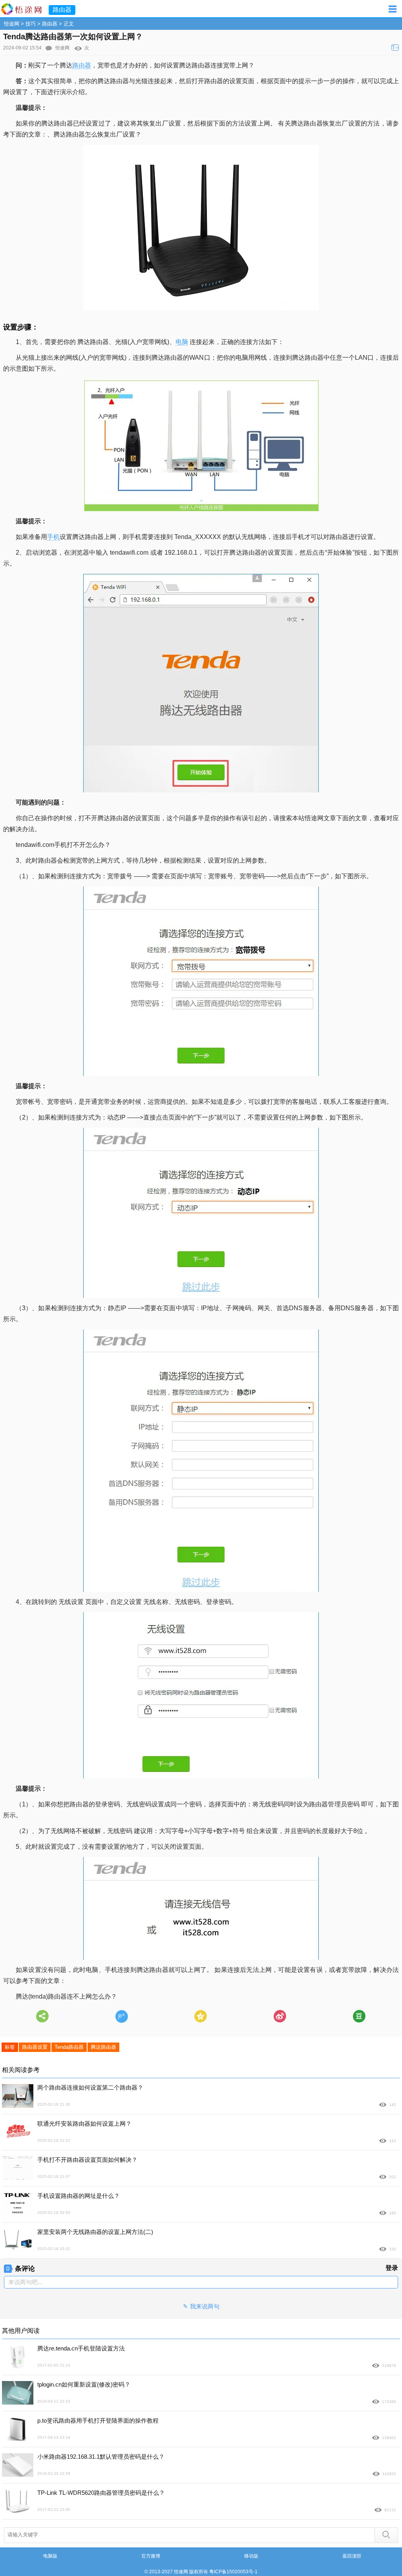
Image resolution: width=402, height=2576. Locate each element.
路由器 (50, 24)
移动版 (251, 2556)
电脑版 (50, 2556)
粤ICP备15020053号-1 (233, 2572)
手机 (53, 537)
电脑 (182, 342)
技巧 (31, 24)
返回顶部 (352, 2556)
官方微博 (151, 2556)
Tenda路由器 (69, 2047)
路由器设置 (35, 2047)
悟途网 (12, 24)
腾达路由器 (103, 2047)
